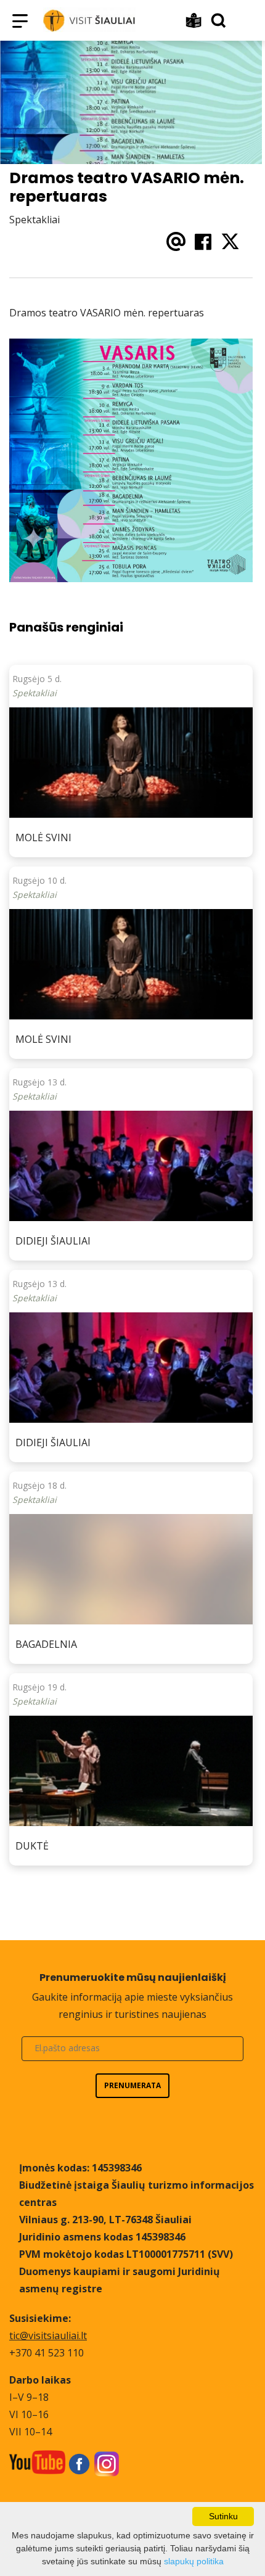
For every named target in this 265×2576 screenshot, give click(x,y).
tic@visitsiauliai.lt (48, 2335)
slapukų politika (194, 2561)
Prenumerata (132, 2085)
